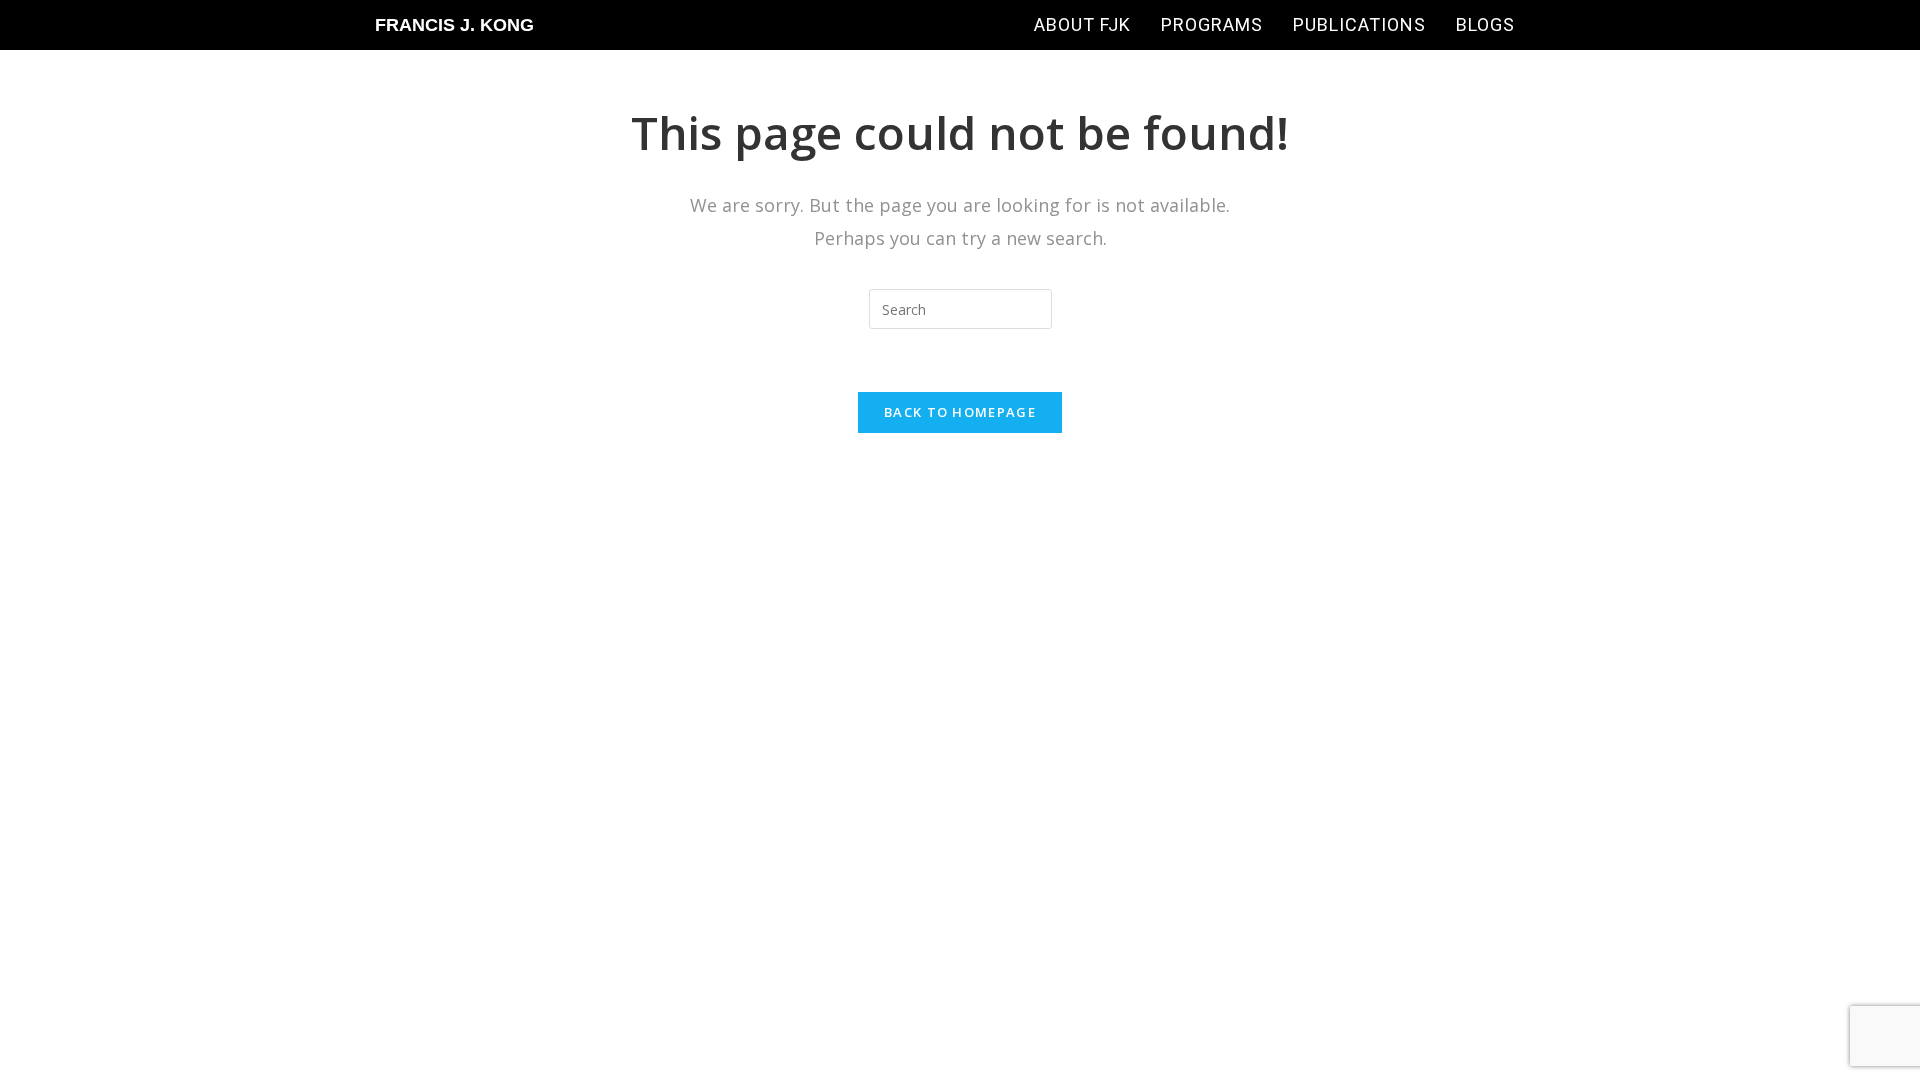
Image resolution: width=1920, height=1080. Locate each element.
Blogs (1485, 24)
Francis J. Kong (454, 25)
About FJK (1082, 24)
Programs (1212, 24)
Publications (1359, 24)
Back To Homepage (960, 412)
